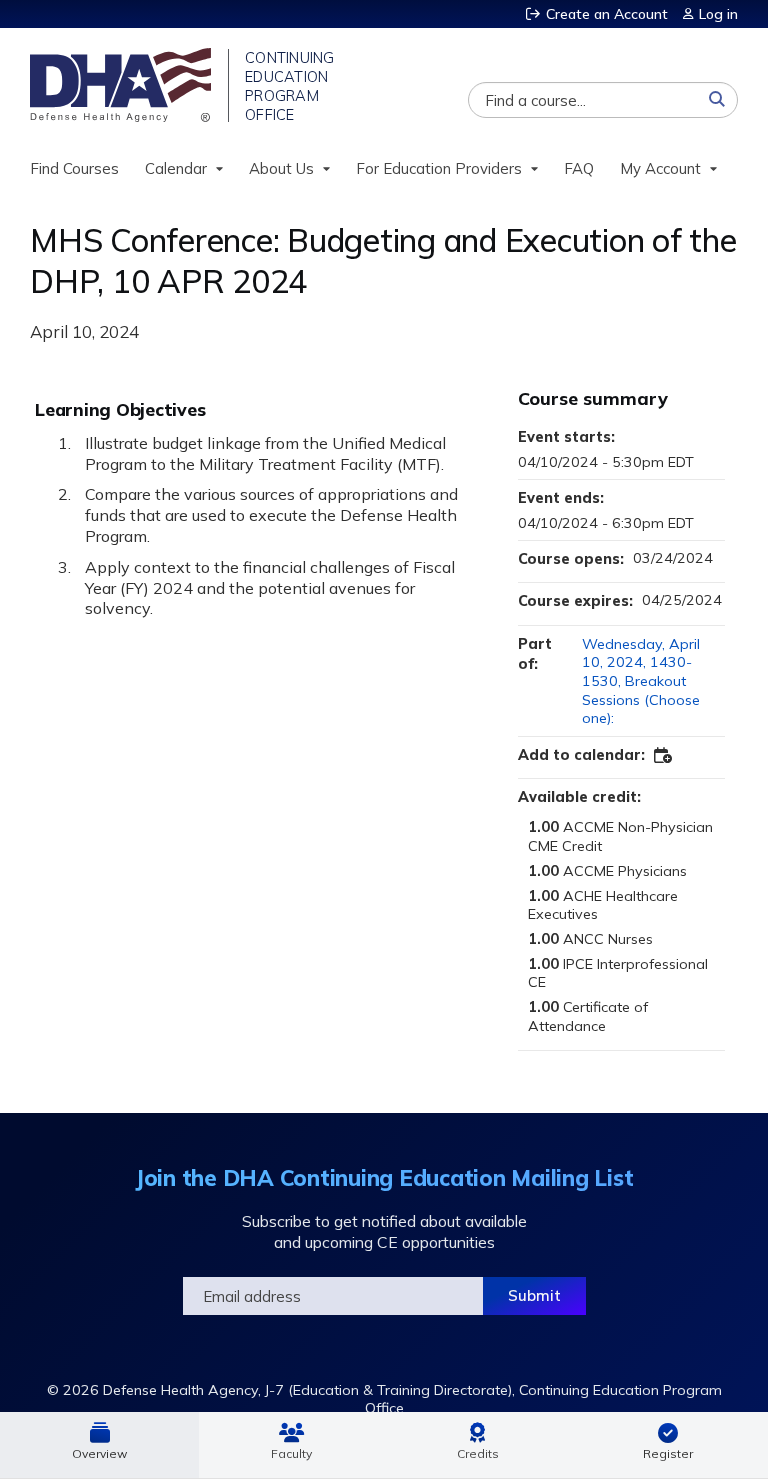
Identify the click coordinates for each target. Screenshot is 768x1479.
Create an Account (607, 14)
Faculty (291, 1453)
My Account (660, 168)
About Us (281, 168)
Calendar (176, 168)
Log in (718, 14)
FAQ (579, 168)
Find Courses (74, 168)
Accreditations (478, 1445)
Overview (99, 1453)
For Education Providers (439, 168)
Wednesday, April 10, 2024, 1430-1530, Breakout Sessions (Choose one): (641, 681)
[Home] (122, 85)
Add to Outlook (664, 756)
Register (668, 1453)
